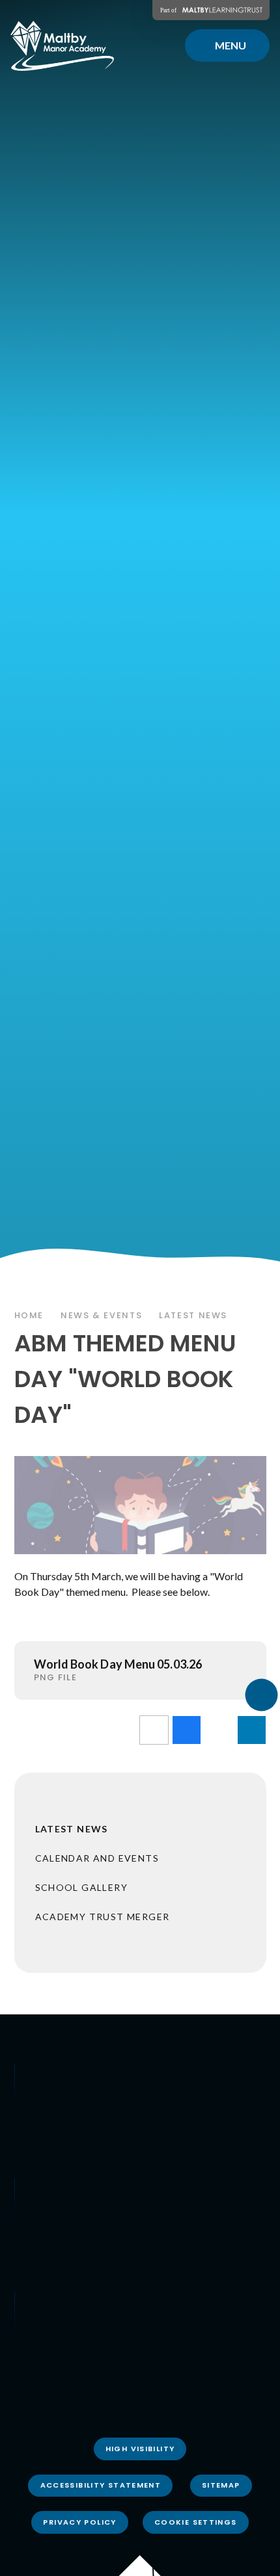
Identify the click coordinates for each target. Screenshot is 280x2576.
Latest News (193, 1315)
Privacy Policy (79, 2522)
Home (29, 1315)
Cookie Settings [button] (196, 2522)
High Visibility (140, 2449)
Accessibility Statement (101, 2485)
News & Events (101, 1315)
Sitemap (221, 2485)
